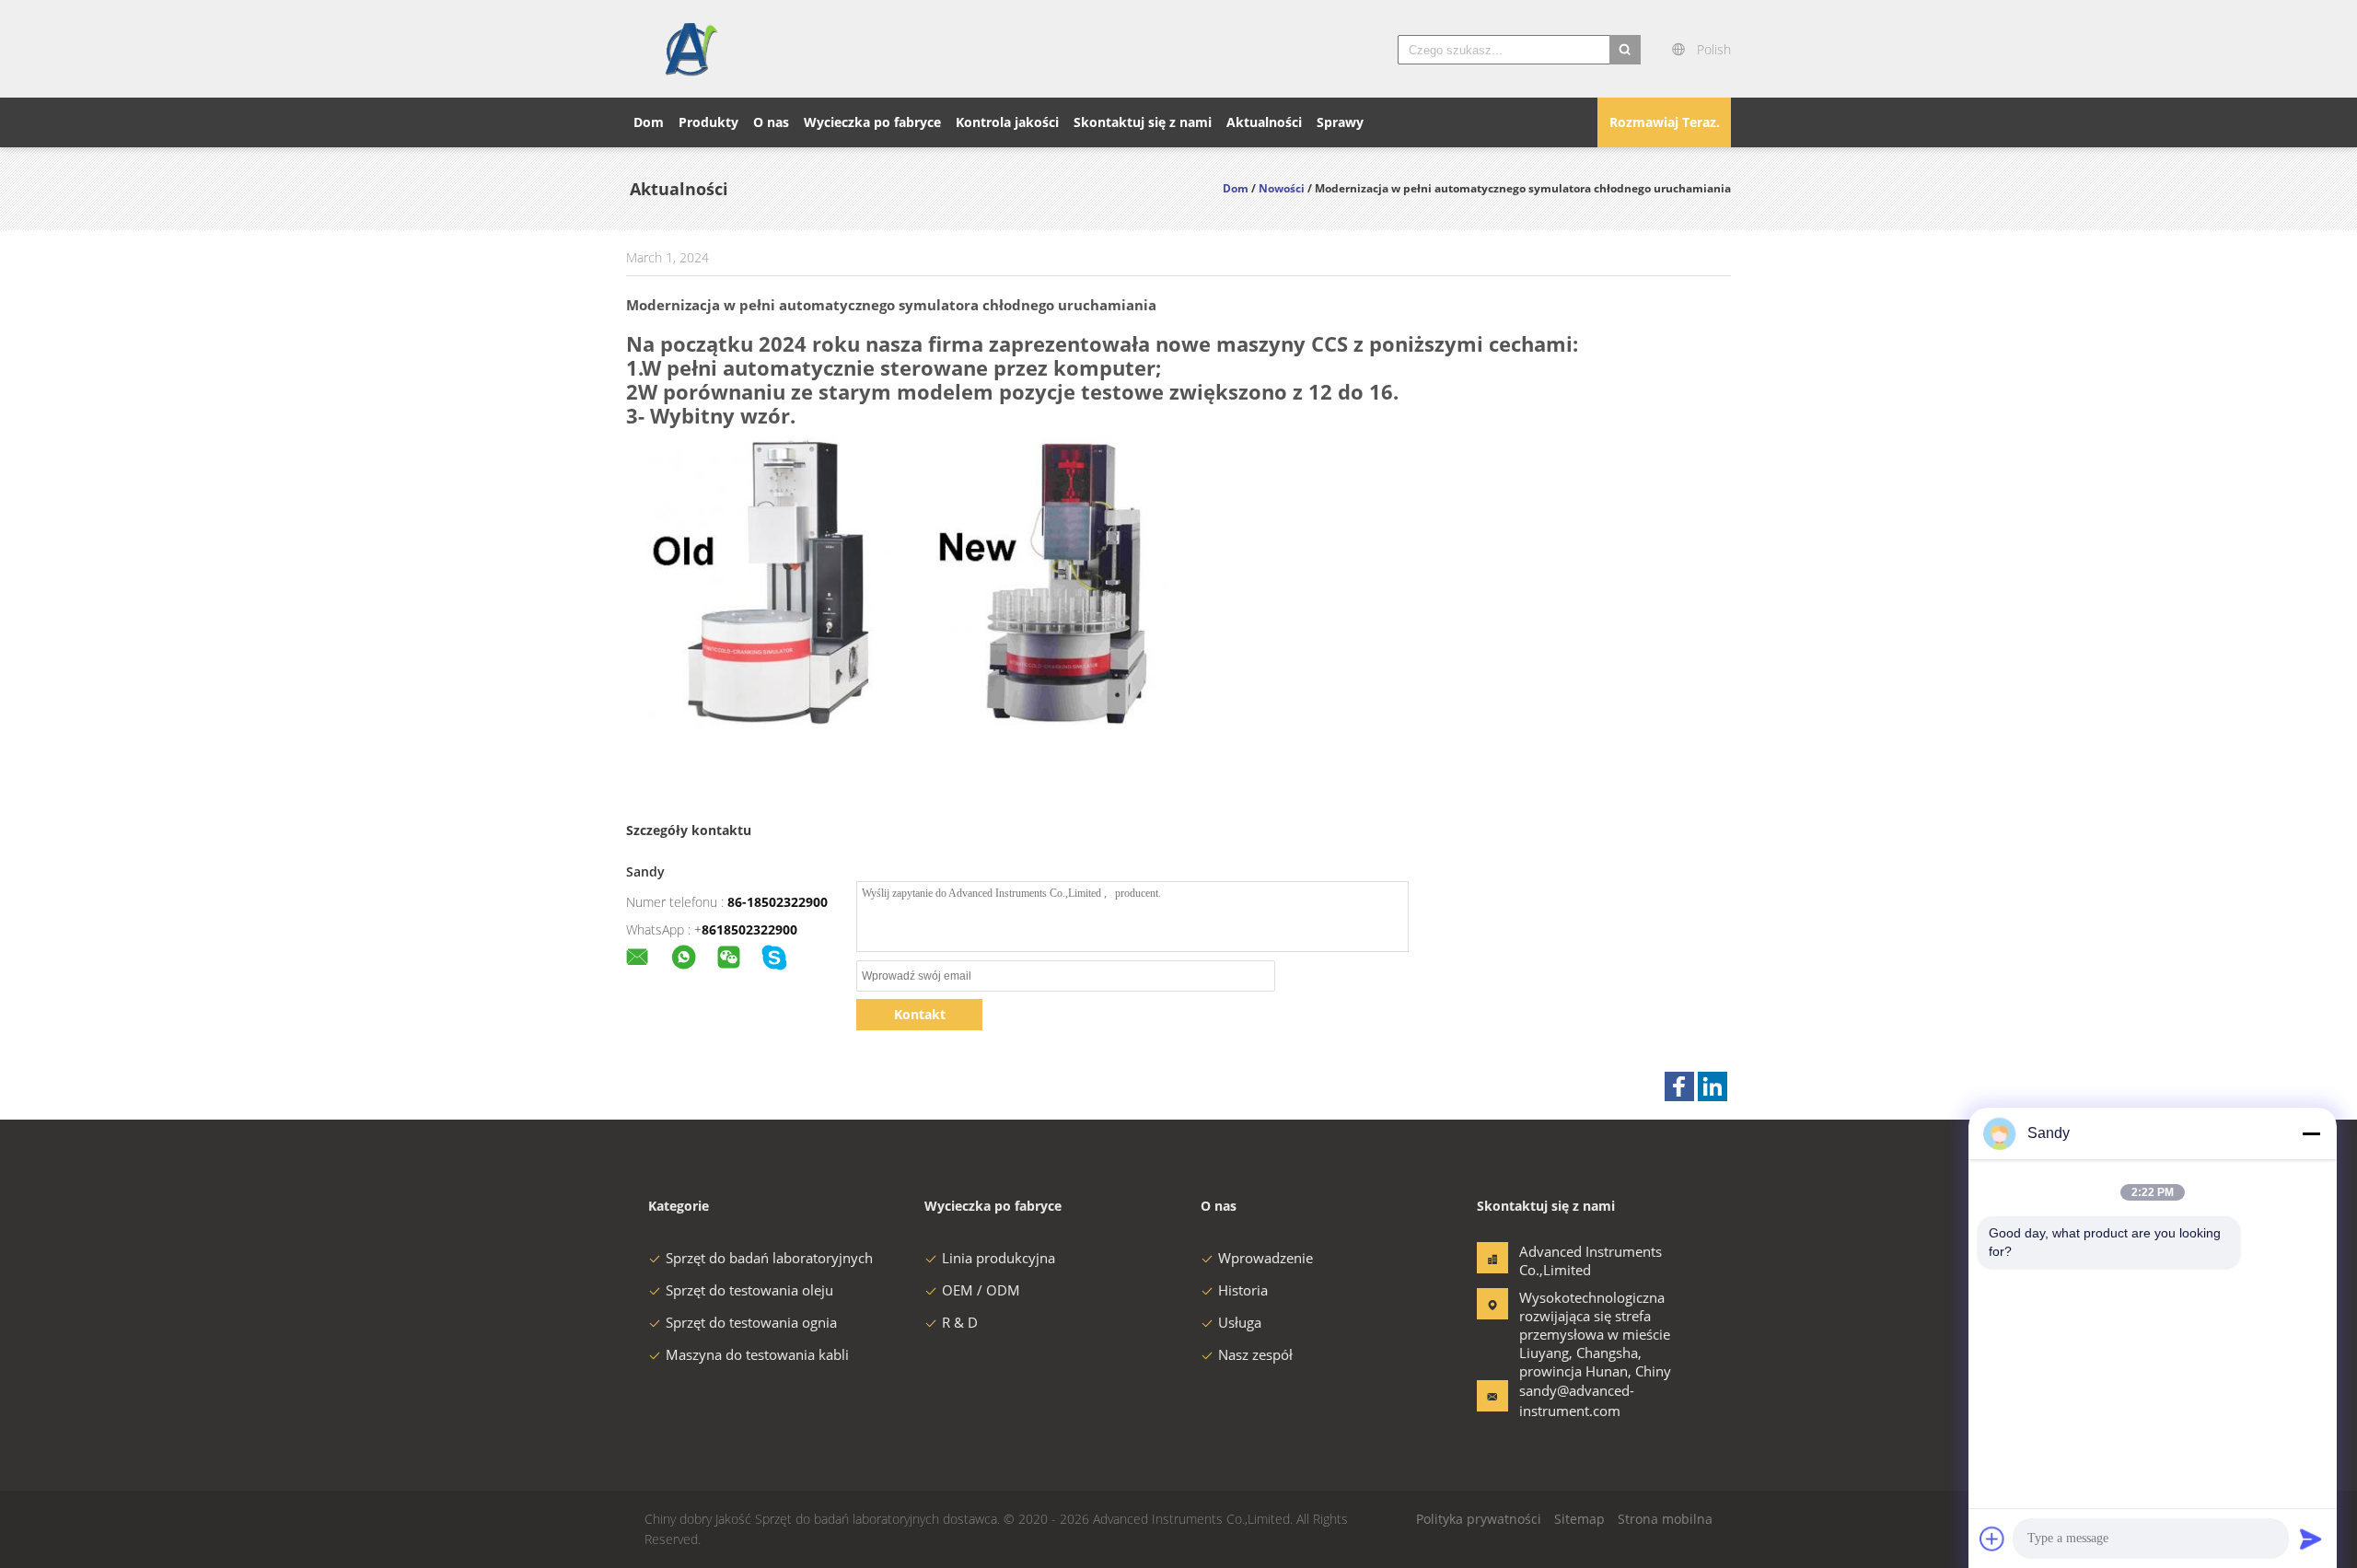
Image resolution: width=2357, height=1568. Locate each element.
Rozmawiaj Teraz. (1665, 122)
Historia (1243, 1290)
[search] (1625, 50)
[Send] (2311, 1539)
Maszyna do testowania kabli (757, 1354)
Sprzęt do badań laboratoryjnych (769, 1258)
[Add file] (1992, 1539)
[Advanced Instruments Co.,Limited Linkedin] (1713, 1086)
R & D (960, 1322)
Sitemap (1579, 1519)
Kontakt (920, 1014)
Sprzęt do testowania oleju (749, 1290)
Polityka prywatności (1479, 1519)
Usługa (1240, 1322)
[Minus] (2311, 1133)
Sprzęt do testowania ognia (751, 1322)
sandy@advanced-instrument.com (1577, 1400)
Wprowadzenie (1266, 1258)
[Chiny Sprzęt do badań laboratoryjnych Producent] (690, 49)
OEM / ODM (981, 1290)
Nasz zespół (1255, 1354)
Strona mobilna (1665, 1519)
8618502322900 (749, 929)
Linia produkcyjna (999, 1258)
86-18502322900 (778, 902)
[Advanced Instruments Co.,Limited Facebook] (1679, 1086)
